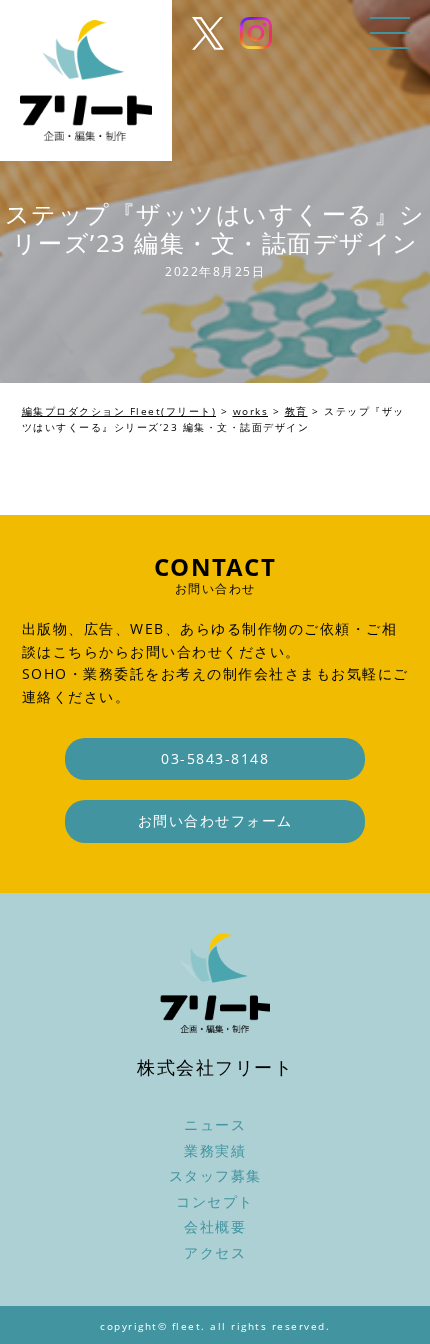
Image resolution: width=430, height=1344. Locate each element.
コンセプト (215, 1201)
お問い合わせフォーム (215, 820)
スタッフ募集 (215, 1175)
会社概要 (215, 1226)
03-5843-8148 (215, 758)
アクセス (215, 1252)
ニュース (215, 1124)
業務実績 (215, 1150)
